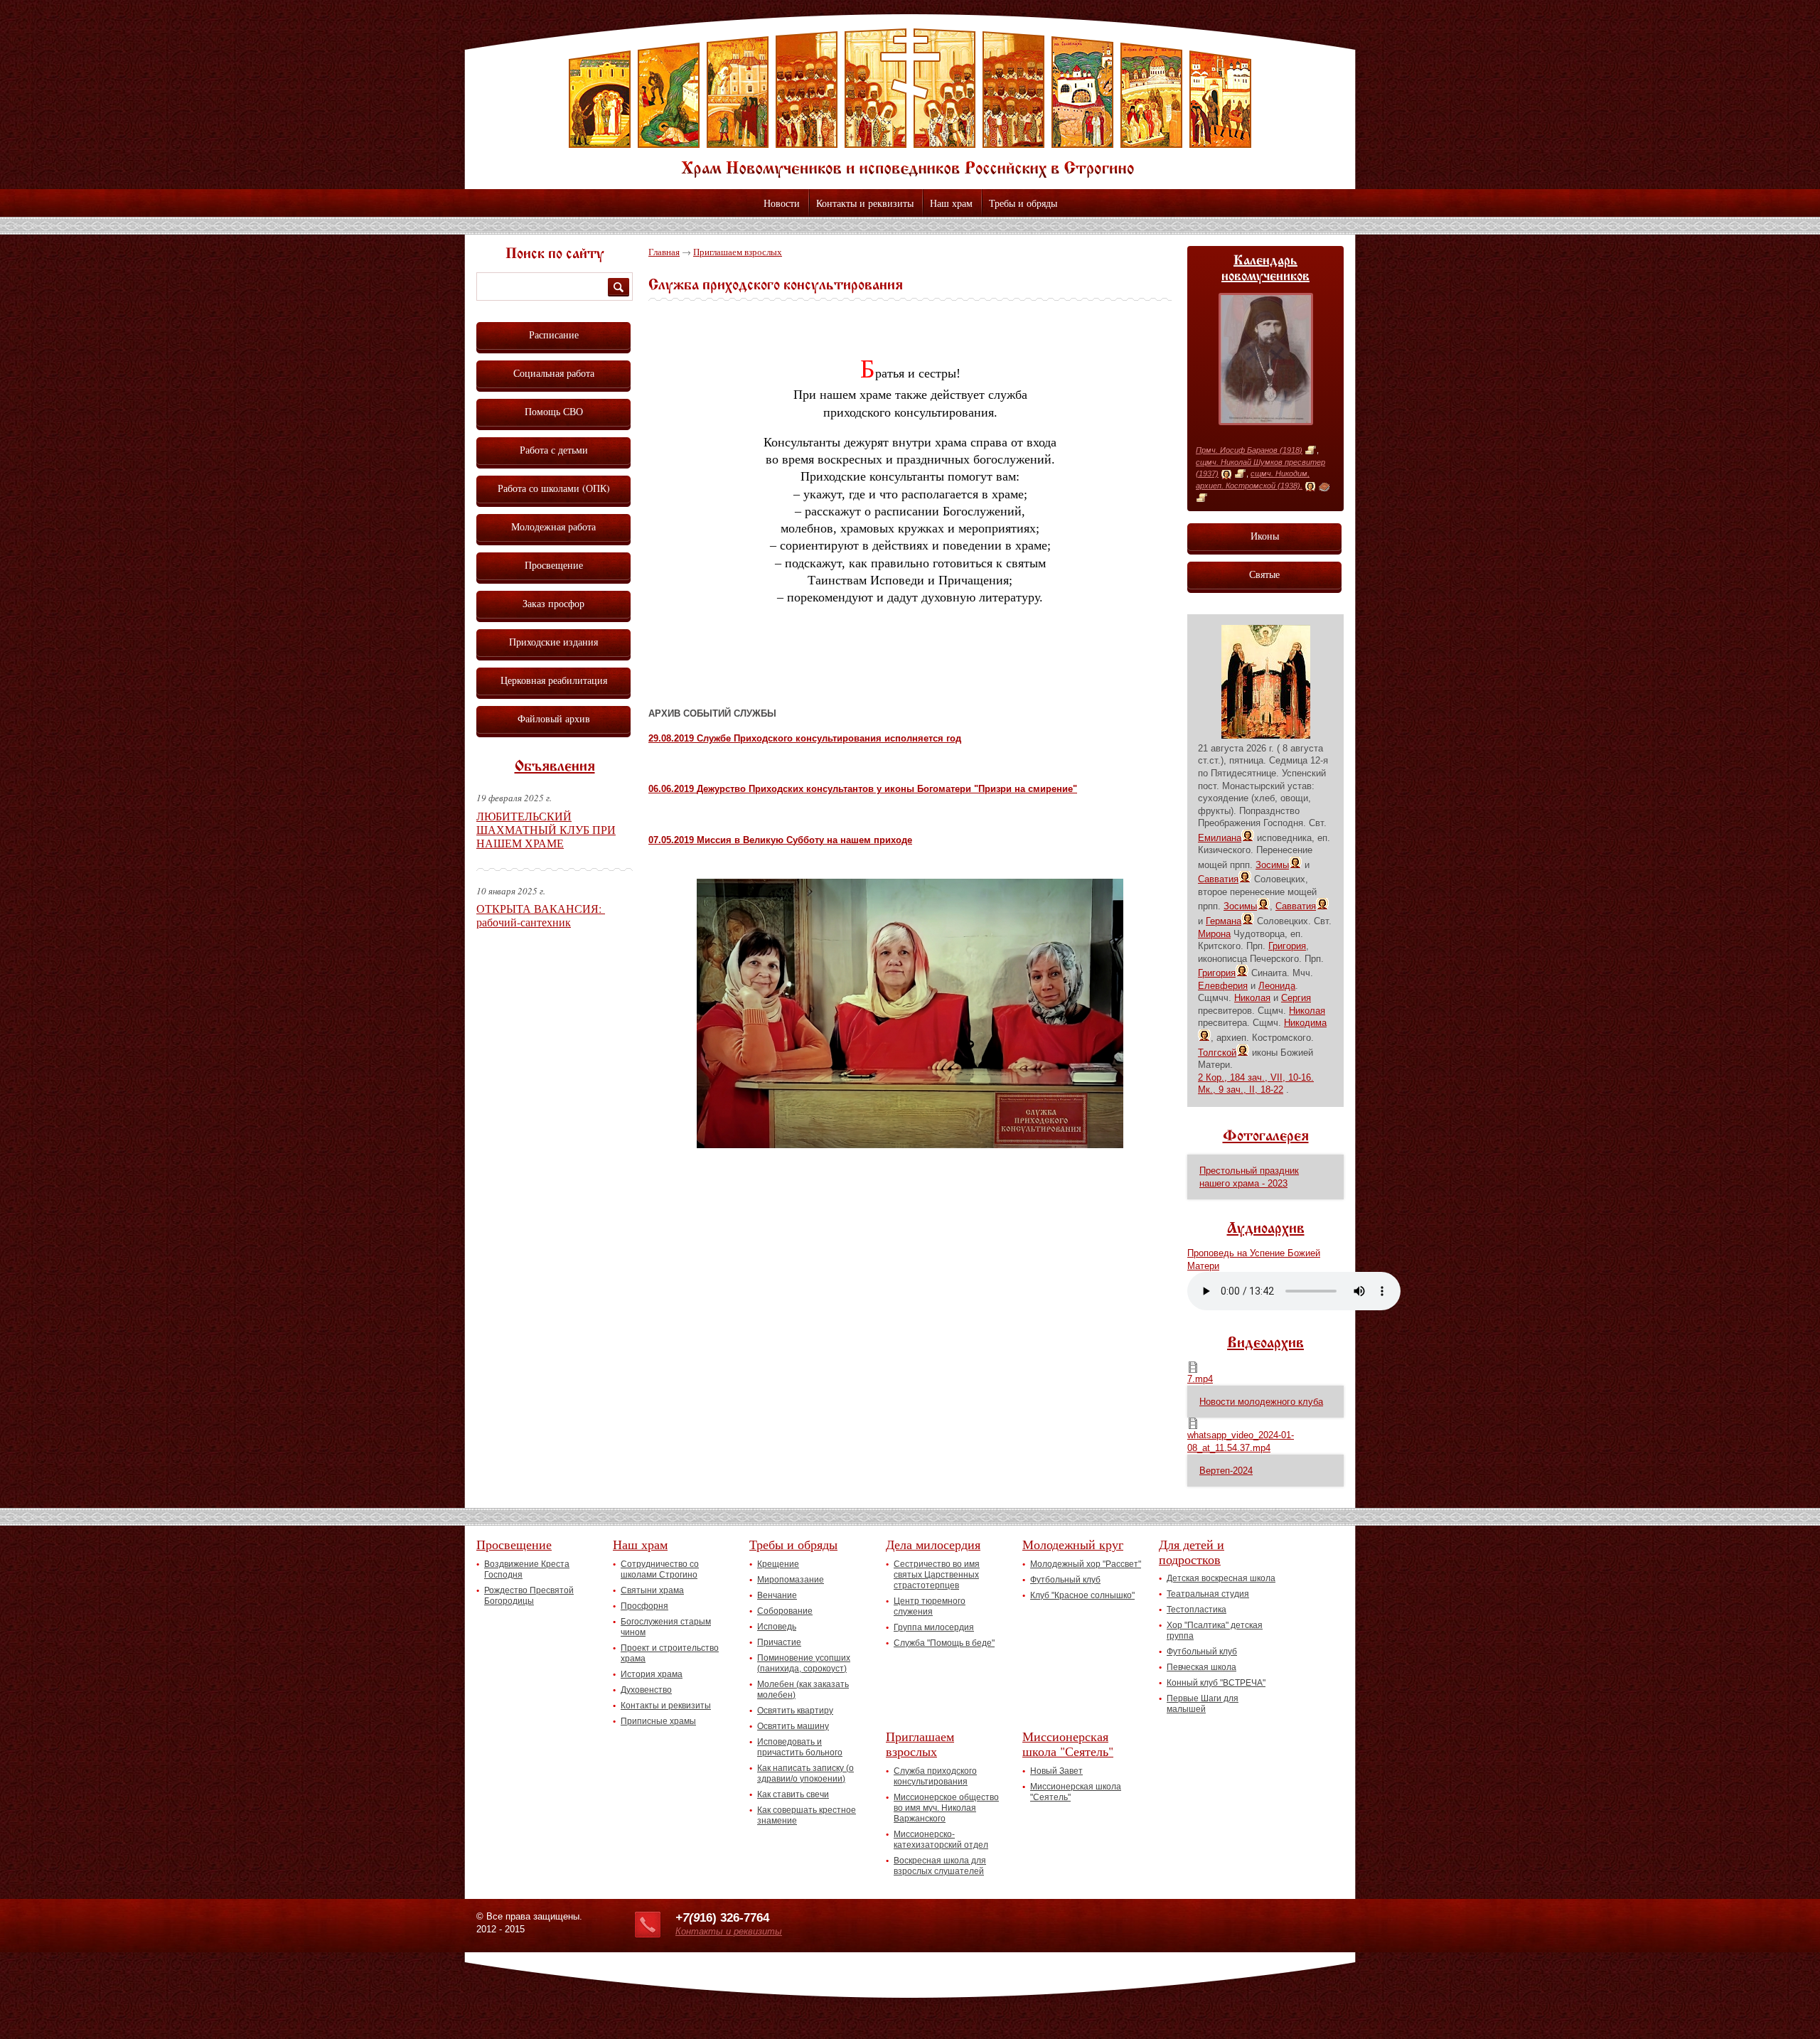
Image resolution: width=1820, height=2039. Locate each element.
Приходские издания (553, 642)
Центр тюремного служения (930, 1606)
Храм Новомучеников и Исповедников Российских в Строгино (910, 103)
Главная (664, 252)
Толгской (1217, 1053)
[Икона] (1226, 474)
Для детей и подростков (1192, 1552)
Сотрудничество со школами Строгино (660, 1569)
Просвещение (554, 565)
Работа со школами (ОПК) (554, 488)
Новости (782, 203)
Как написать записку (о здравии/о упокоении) (805, 1773)
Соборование (785, 1611)
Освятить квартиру (795, 1711)
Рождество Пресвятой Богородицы (529, 1596)
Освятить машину (793, 1726)
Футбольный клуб (1065, 1580)
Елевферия (1223, 986)
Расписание (554, 335)
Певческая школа (1201, 1667)
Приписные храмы (658, 1721)
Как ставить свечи (793, 1794)
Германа (1224, 921)
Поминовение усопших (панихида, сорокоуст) (804, 1663)
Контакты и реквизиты (865, 203)
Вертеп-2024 (1226, 1471)
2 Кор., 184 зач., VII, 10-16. (1256, 1077)
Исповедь (777, 1627)
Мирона (1214, 934)
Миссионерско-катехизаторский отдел (941, 1840)
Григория (1287, 946)
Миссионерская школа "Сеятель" (1068, 1744)
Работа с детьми (554, 450)
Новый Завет (1056, 1771)
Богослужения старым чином (666, 1627)
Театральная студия (1208, 1594)
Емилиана (1220, 838)
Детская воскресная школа (1221, 1578)
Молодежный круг (1073, 1544)
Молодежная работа (553, 526)
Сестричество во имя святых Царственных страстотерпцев (937, 1575)
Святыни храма (652, 1590)
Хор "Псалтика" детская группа (1215, 1631)
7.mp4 (1200, 1379)
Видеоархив (1265, 1344)
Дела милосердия (933, 1544)
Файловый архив (554, 718)
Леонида (1277, 986)
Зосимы (1272, 865)
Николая (1252, 998)
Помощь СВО (554, 411)
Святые (1264, 574)
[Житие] (1311, 451)
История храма (652, 1674)
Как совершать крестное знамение (807, 1815)
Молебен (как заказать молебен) (803, 1690)
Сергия (1296, 998)
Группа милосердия (934, 1627)
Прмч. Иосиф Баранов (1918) (1249, 450)
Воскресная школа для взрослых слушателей (940, 1866)
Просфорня (644, 1606)
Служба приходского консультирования (935, 1776)
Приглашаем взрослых (738, 252)
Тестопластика (1197, 1610)
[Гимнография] (1324, 486)
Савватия (1218, 879)
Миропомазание (791, 1580)
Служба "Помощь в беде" (944, 1643)
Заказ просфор (553, 603)
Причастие (779, 1642)
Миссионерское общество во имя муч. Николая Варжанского (946, 1808)
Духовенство (646, 1690)
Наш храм (951, 203)
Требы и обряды (1023, 203)
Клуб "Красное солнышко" (1082, 1595)
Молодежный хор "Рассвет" (1086, 1564)
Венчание (777, 1595)
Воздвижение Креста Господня (527, 1569)
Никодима (1305, 1023)
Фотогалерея (1266, 1137)
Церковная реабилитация (554, 680)
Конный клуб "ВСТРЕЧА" (1216, 1683)
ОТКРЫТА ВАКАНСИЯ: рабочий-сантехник (541, 915)
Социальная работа (554, 373)
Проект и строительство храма (670, 1653)
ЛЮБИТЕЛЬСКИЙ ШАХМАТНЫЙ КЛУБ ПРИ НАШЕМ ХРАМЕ (546, 829)
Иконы (1265, 536)
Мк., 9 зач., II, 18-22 (1241, 1090)
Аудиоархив (1266, 1229)
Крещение (778, 1564)
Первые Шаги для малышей (1203, 1704)
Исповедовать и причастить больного (800, 1747)
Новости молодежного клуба (1261, 1402)
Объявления (555, 767)
